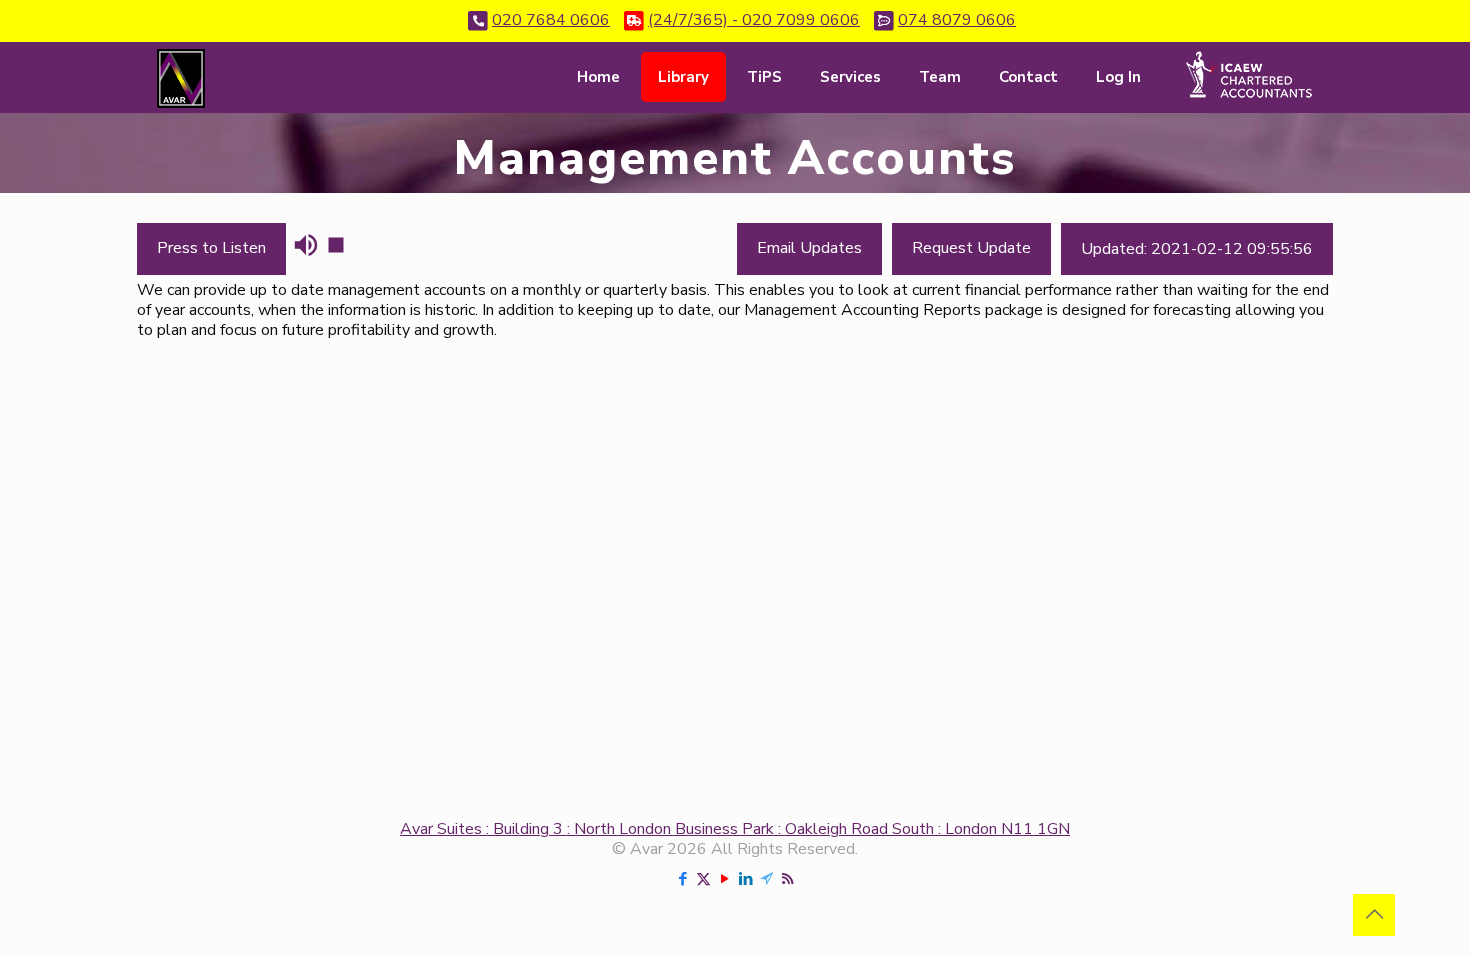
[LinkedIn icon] (745, 879)
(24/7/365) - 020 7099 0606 (754, 20)
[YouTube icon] (724, 879)
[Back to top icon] (1374, 915)
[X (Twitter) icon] (703, 879)
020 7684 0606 (551, 20)
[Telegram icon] (766, 879)
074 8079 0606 (957, 20)
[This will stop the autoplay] (336, 245)
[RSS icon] (787, 879)
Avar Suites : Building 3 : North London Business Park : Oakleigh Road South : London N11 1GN (735, 829)
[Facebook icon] (682, 879)
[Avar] (181, 77)
